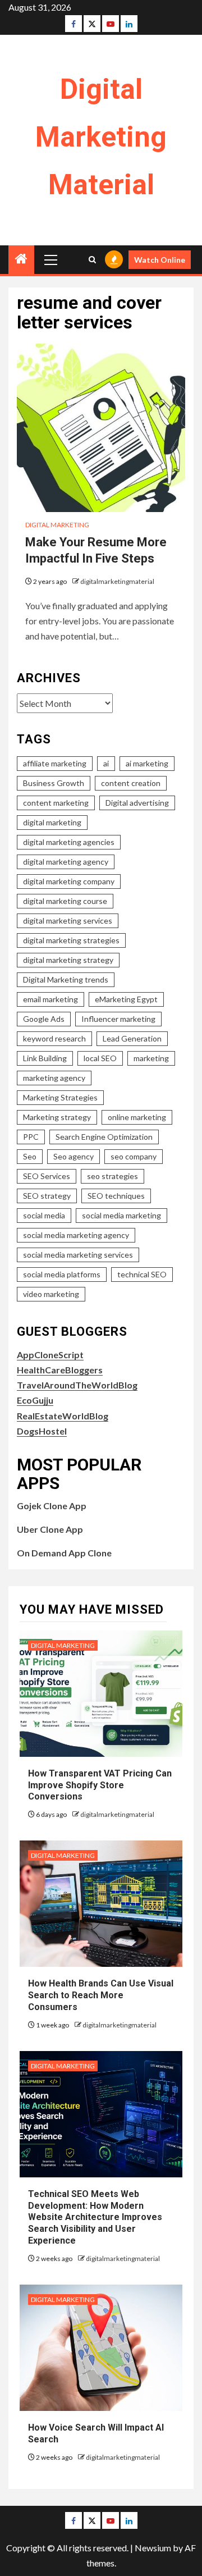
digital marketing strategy (68, 960)
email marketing (50, 999)
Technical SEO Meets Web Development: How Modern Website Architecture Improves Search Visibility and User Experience (95, 2217)
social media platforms (62, 1274)
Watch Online (160, 260)
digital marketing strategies (71, 940)
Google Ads (44, 1019)
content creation (131, 783)
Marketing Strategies (60, 1097)
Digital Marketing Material (101, 137)
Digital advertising (137, 803)
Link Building (45, 1058)
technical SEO (142, 1274)
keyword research (54, 1038)
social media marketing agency (76, 1235)
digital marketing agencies (69, 842)
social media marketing (121, 1215)
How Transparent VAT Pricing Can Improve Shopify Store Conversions (100, 1785)
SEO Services (47, 1176)
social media (44, 1215)
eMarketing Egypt (126, 999)
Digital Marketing (57, 525)
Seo (30, 1156)
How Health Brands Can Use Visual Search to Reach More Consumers (101, 1995)
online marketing (137, 1117)
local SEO (100, 1058)
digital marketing (52, 822)
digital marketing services (68, 921)
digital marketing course (65, 901)
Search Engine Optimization (104, 1137)
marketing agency (54, 1078)
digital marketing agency (66, 862)
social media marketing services (78, 1255)
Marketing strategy (57, 1117)
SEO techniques (116, 1196)
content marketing (56, 803)
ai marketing (147, 763)
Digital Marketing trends (66, 979)
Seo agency (74, 1156)
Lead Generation (132, 1038)
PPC (31, 1137)
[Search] (92, 260)
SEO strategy (47, 1196)
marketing (151, 1058)
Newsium (153, 2548)
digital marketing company (69, 881)
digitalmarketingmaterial (117, 581)
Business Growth (54, 783)
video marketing (51, 1294)
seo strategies (113, 1176)
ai (106, 763)
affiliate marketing (55, 763)
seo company (134, 1156)
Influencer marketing (118, 1019)
